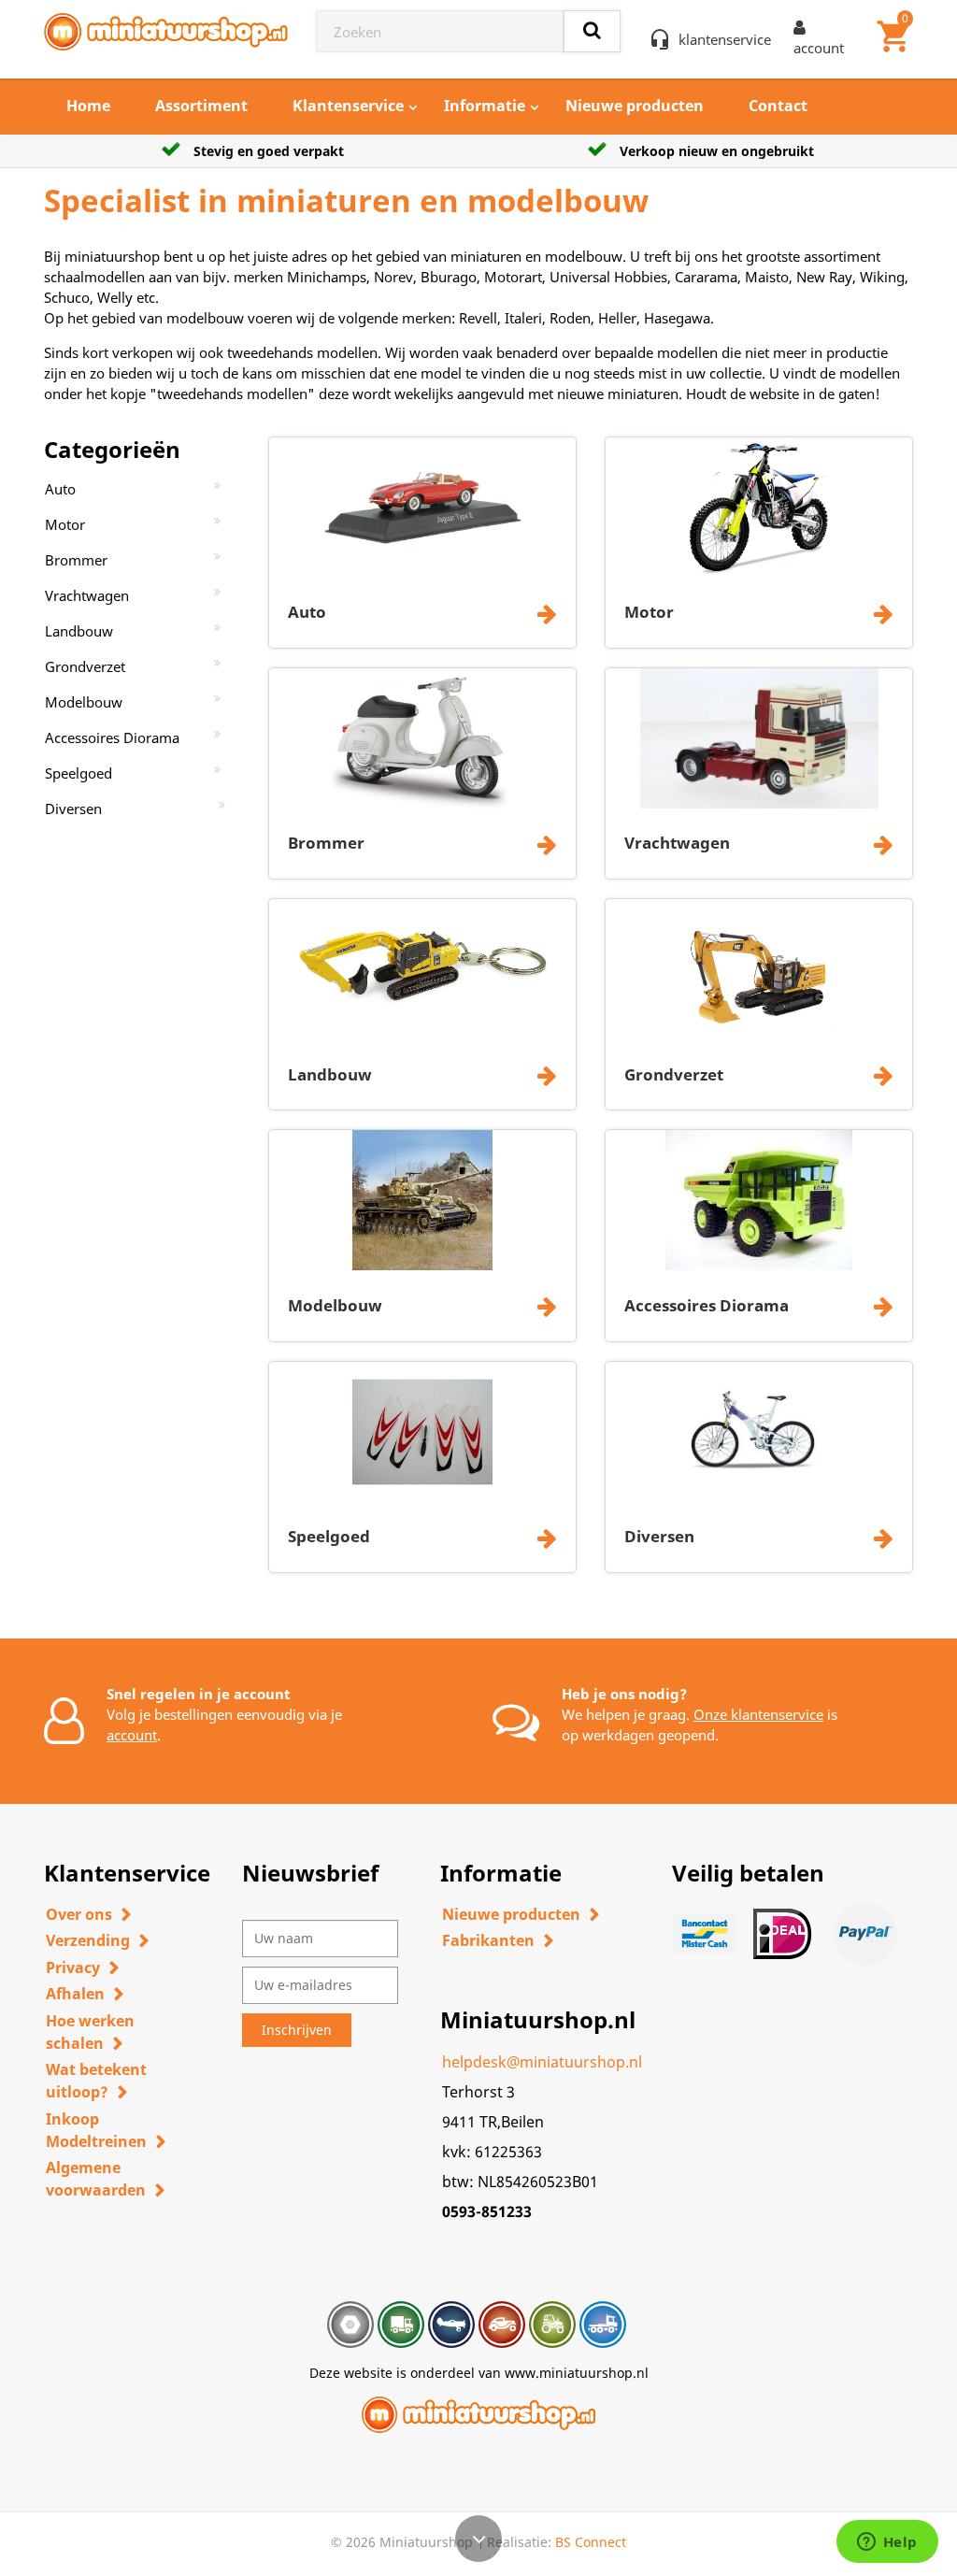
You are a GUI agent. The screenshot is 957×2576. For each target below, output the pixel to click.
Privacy (73, 1968)
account (132, 1735)
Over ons (79, 1914)
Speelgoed (79, 773)
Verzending (88, 1940)
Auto (60, 489)
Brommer (76, 560)
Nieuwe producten (635, 106)
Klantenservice (348, 106)
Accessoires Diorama (112, 737)
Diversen (73, 809)
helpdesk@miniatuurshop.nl (542, 2062)
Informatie (485, 106)
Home (88, 106)
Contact (778, 106)
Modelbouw (84, 702)
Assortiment (201, 106)
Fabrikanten (488, 1940)
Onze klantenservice (758, 1714)
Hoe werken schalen (90, 2032)
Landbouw (79, 631)
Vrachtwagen (87, 595)
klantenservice (725, 39)
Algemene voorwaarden (96, 2179)
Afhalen (75, 1994)
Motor (65, 524)
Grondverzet (85, 666)
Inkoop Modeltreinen (96, 2130)
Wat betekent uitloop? (96, 2081)
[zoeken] (592, 31)
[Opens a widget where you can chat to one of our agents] (887, 2543)
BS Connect (591, 2542)
